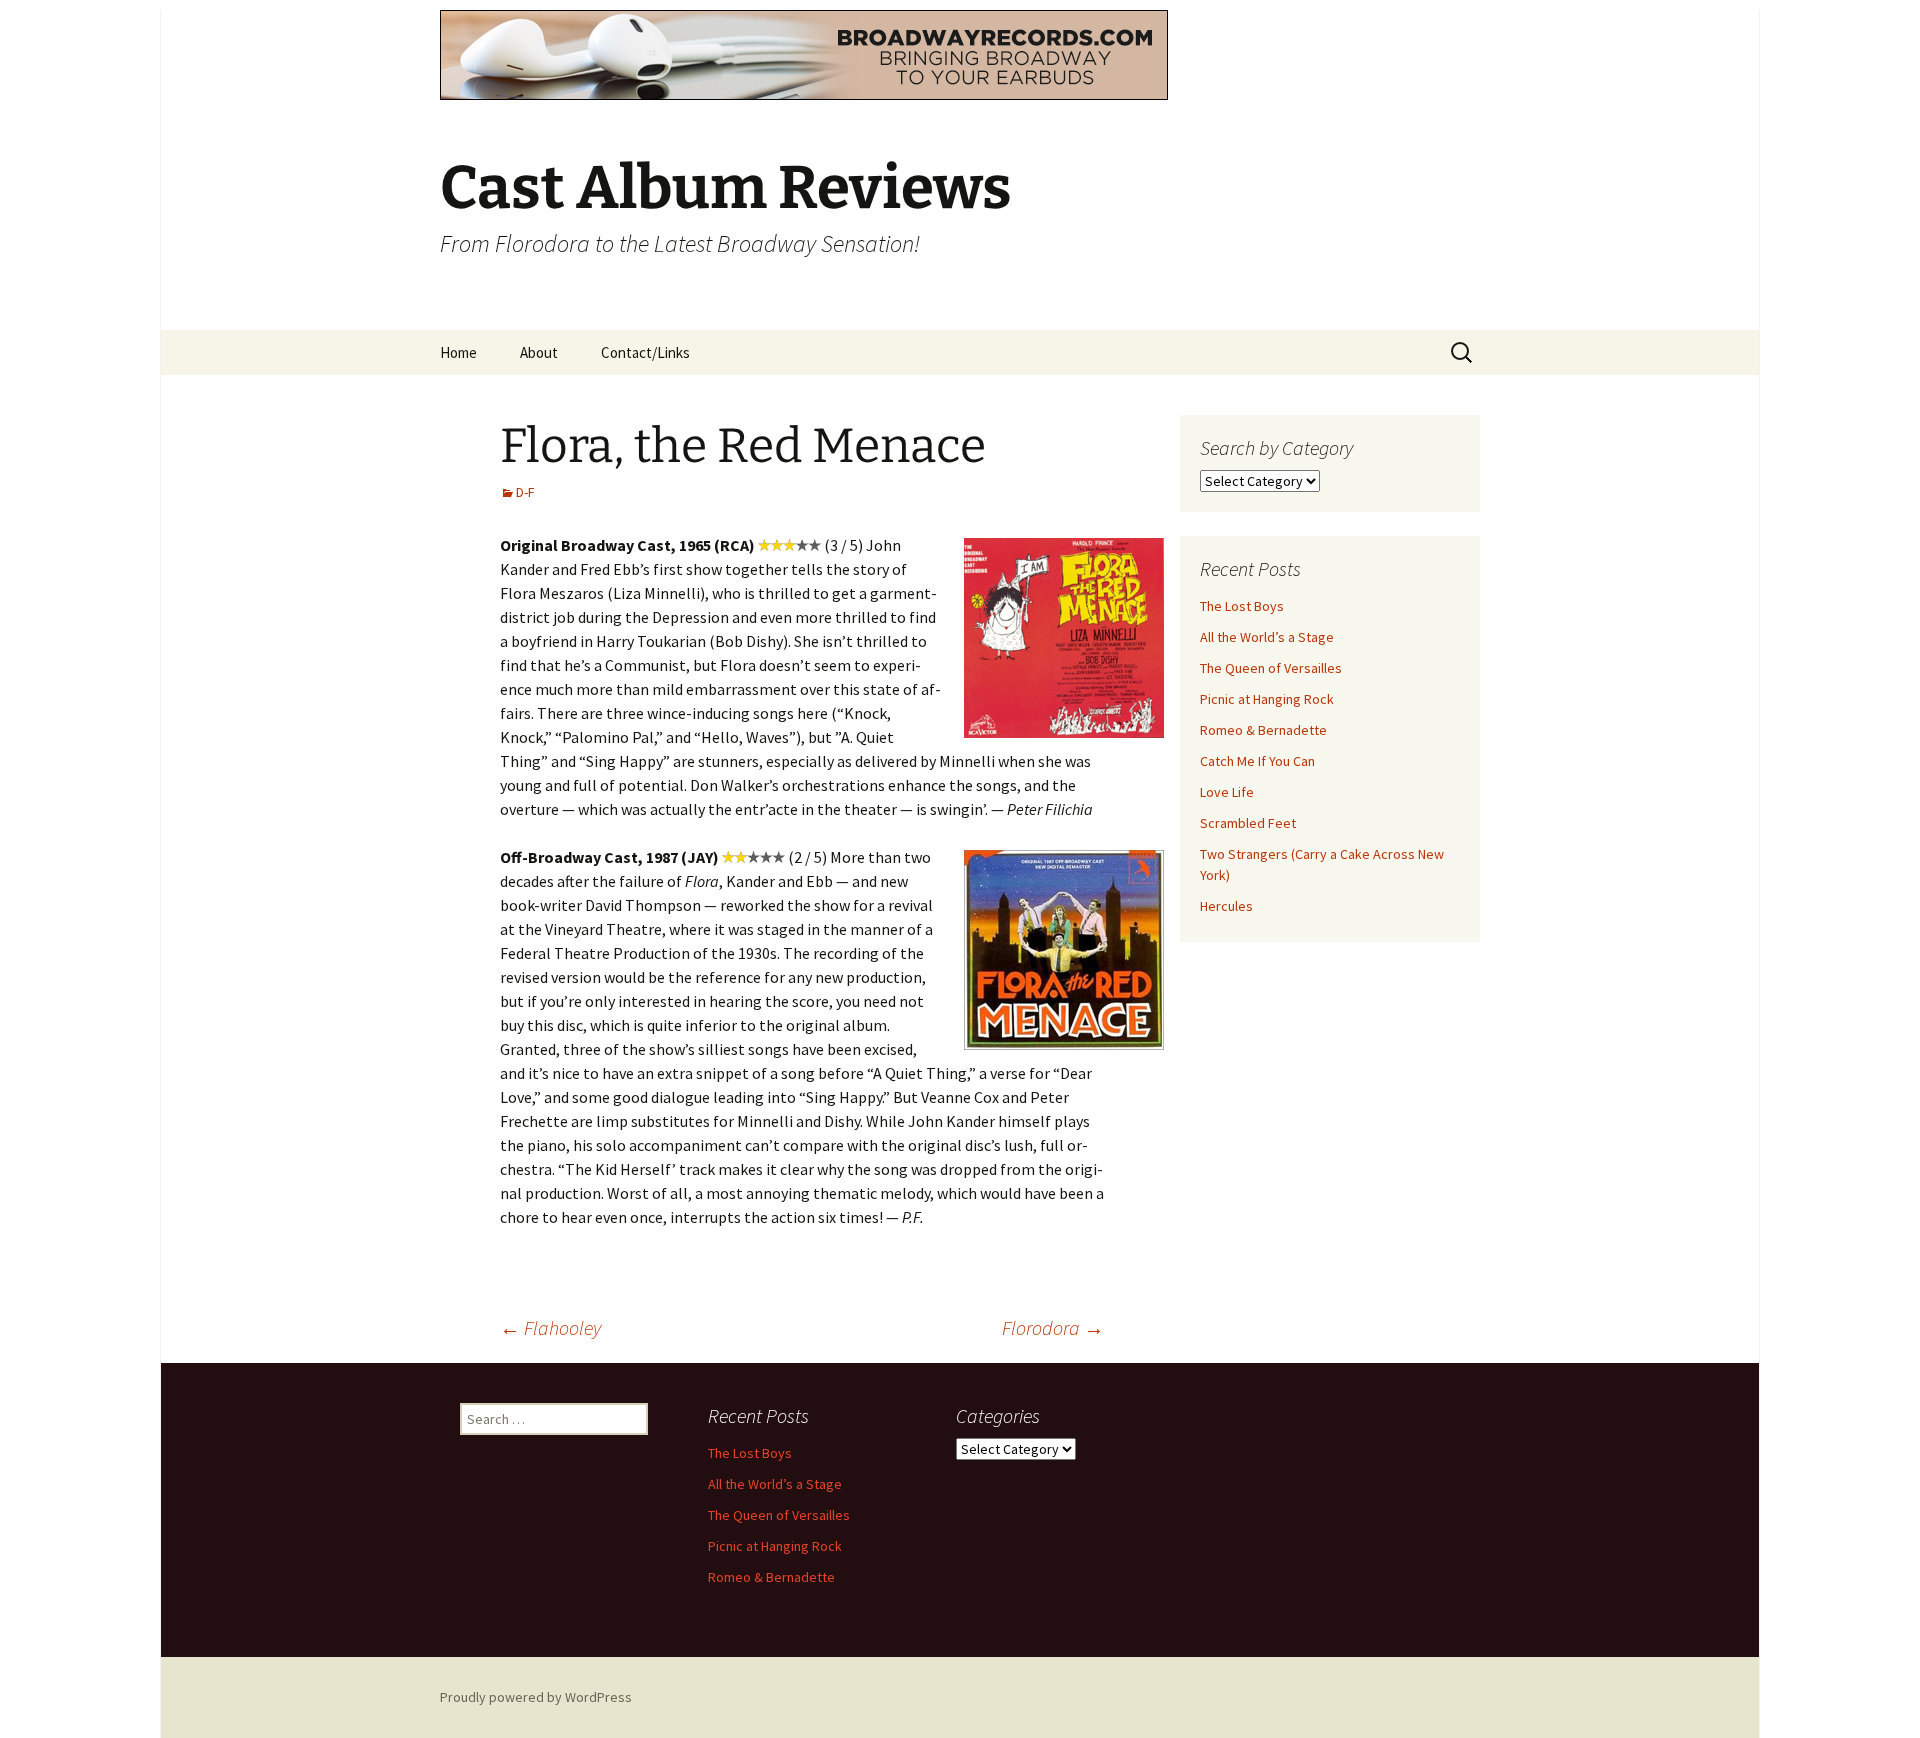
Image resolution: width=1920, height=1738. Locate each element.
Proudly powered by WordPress (536, 1697)
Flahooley (550, 1327)
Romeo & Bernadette (1263, 730)
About (539, 352)
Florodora (1053, 1327)
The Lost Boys (1242, 606)
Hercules (1226, 906)
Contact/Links (645, 352)
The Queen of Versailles (1271, 668)
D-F (525, 492)
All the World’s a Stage (1267, 637)
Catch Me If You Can (1257, 761)
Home (458, 352)
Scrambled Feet (1248, 823)
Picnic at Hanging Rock (1267, 699)
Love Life (1227, 792)
